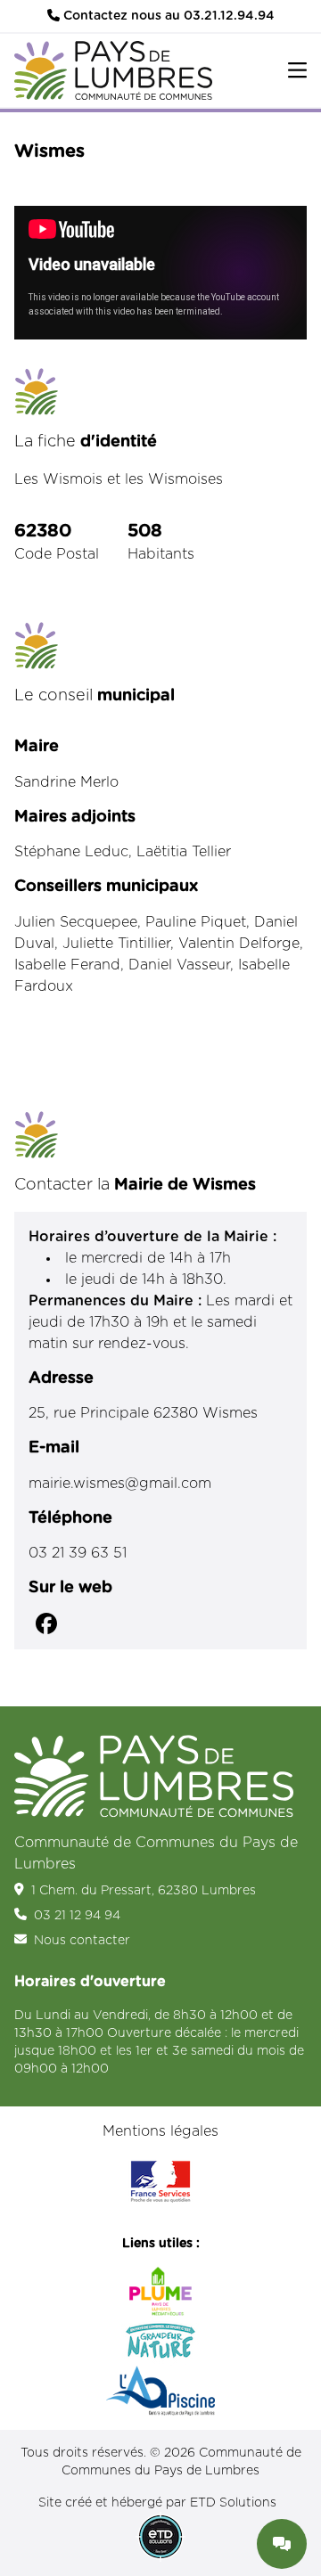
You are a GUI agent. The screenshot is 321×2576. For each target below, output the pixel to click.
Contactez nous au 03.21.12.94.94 (167, 16)
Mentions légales (160, 2131)
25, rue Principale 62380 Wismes (143, 1413)
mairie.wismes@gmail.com (120, 1484)
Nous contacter (82, 1941)
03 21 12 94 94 (77, 1916)
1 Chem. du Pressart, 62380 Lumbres (144, 1891)
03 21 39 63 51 (78, 1553)
